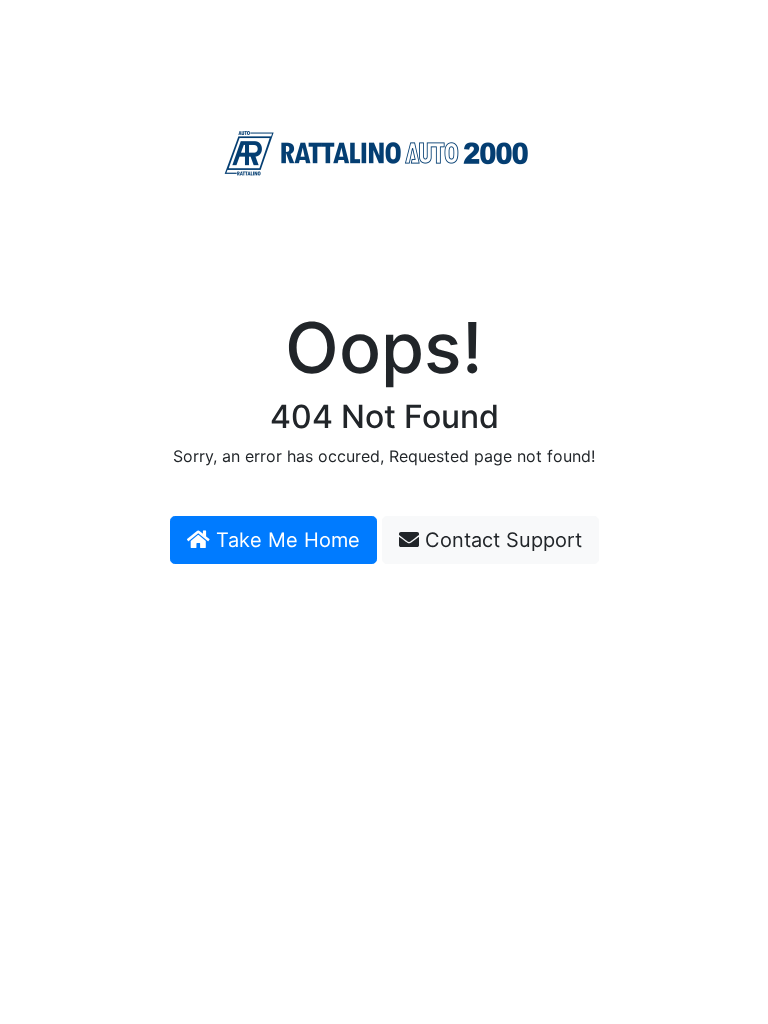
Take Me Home (285, 540)
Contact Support (500, 540)
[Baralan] (376, 153)
